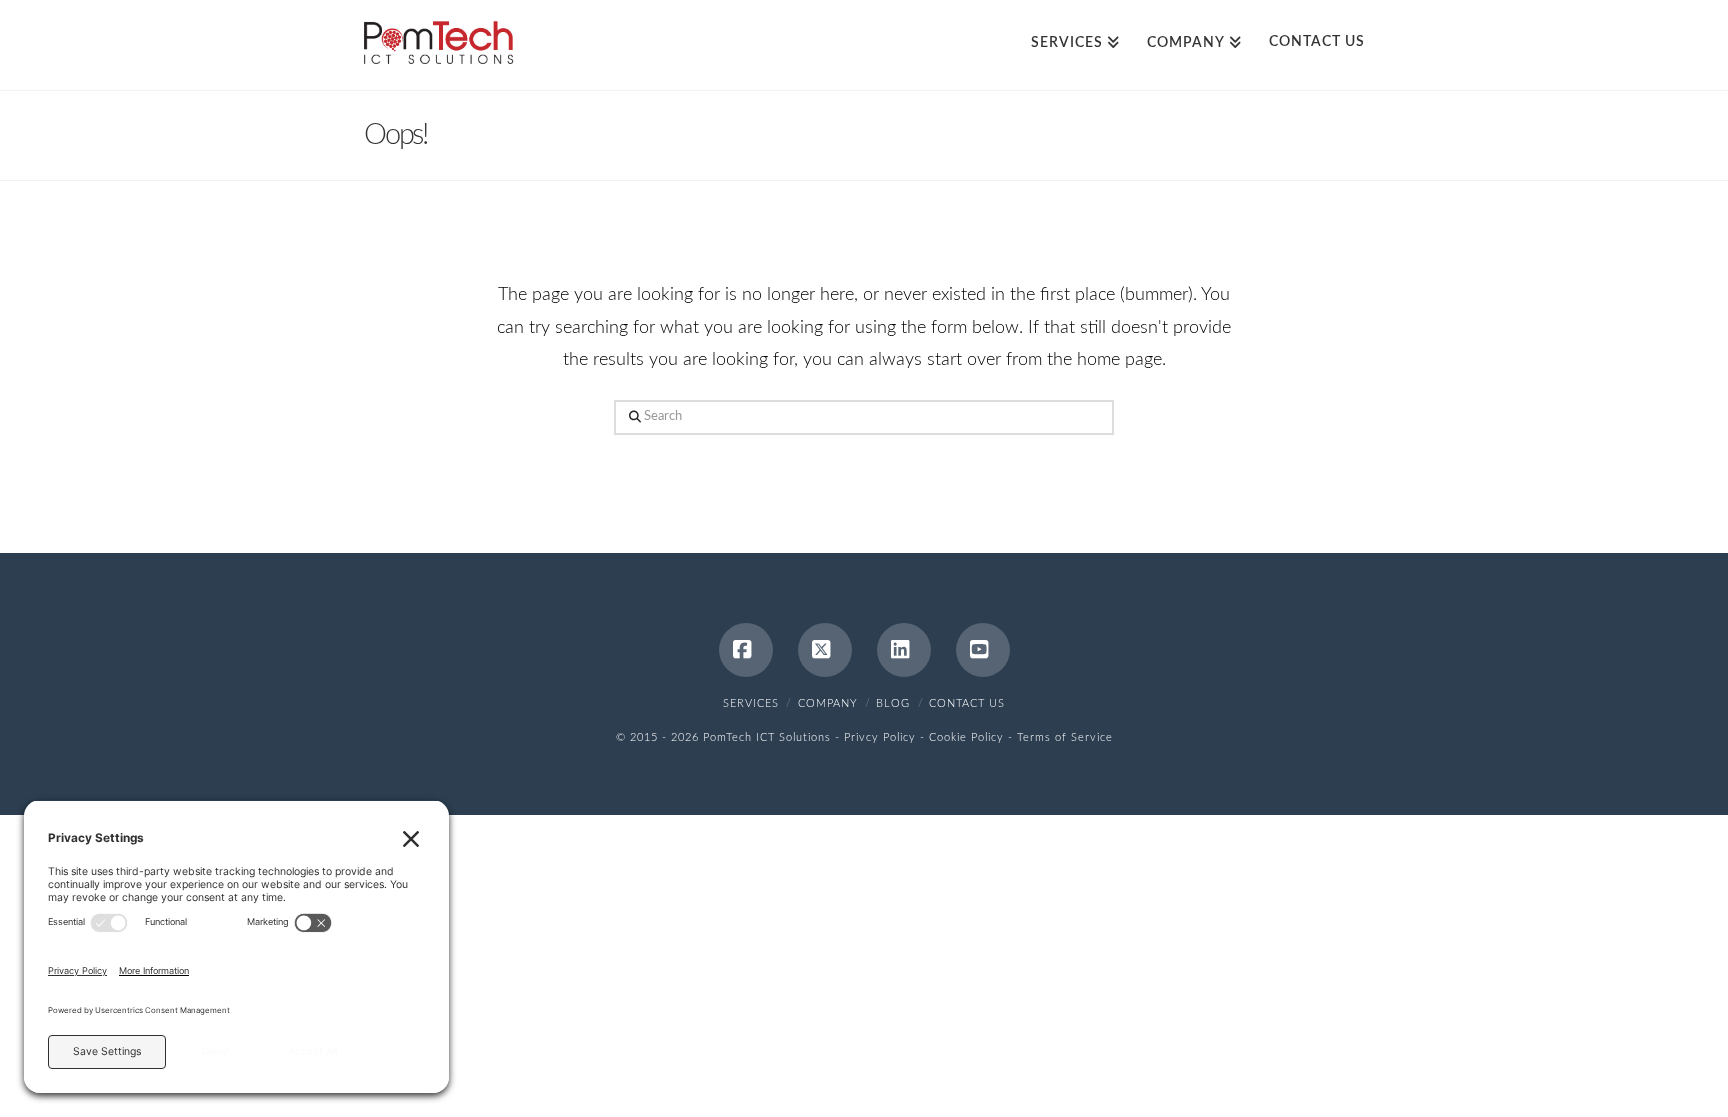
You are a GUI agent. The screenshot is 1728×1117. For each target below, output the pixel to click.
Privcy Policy (880, 737)
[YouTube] (983, 650)
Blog (893, 703)
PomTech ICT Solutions (767, 737)
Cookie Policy (966, 737)
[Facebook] (746, 650)
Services (751, 703)
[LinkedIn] (904, 650)
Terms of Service (1065, 737)
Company (828, 703)
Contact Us (967, 703)
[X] (825, 650)
